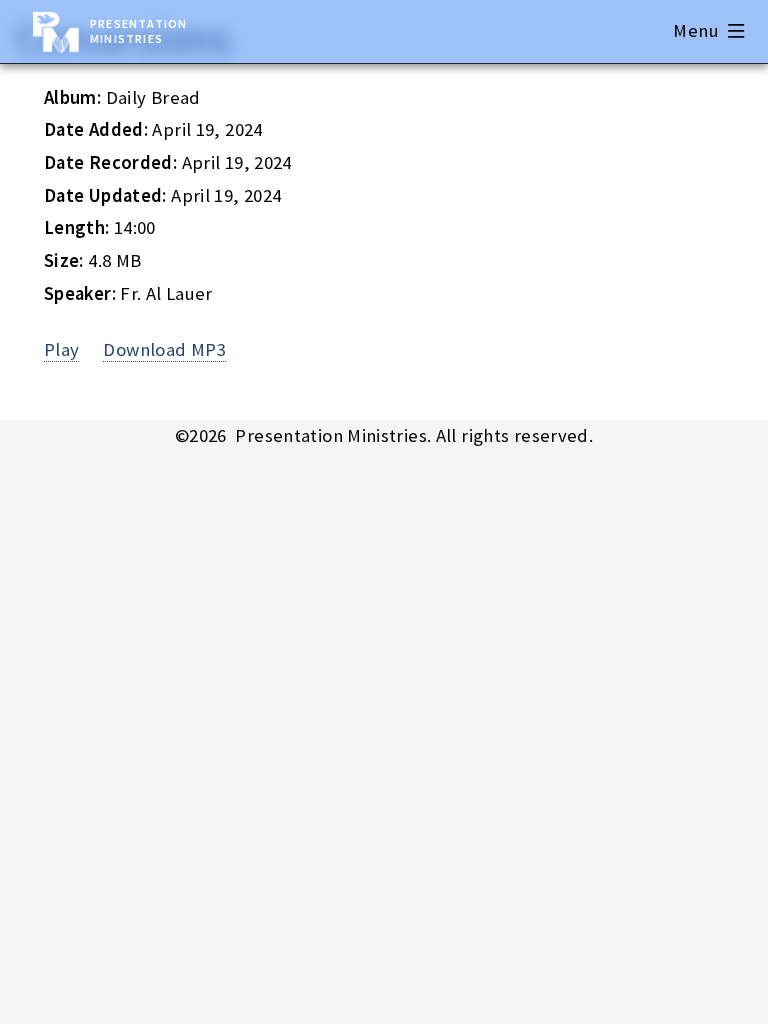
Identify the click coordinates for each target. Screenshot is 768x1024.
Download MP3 (164, 349)
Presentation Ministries (138, 31)
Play (62, 349)
